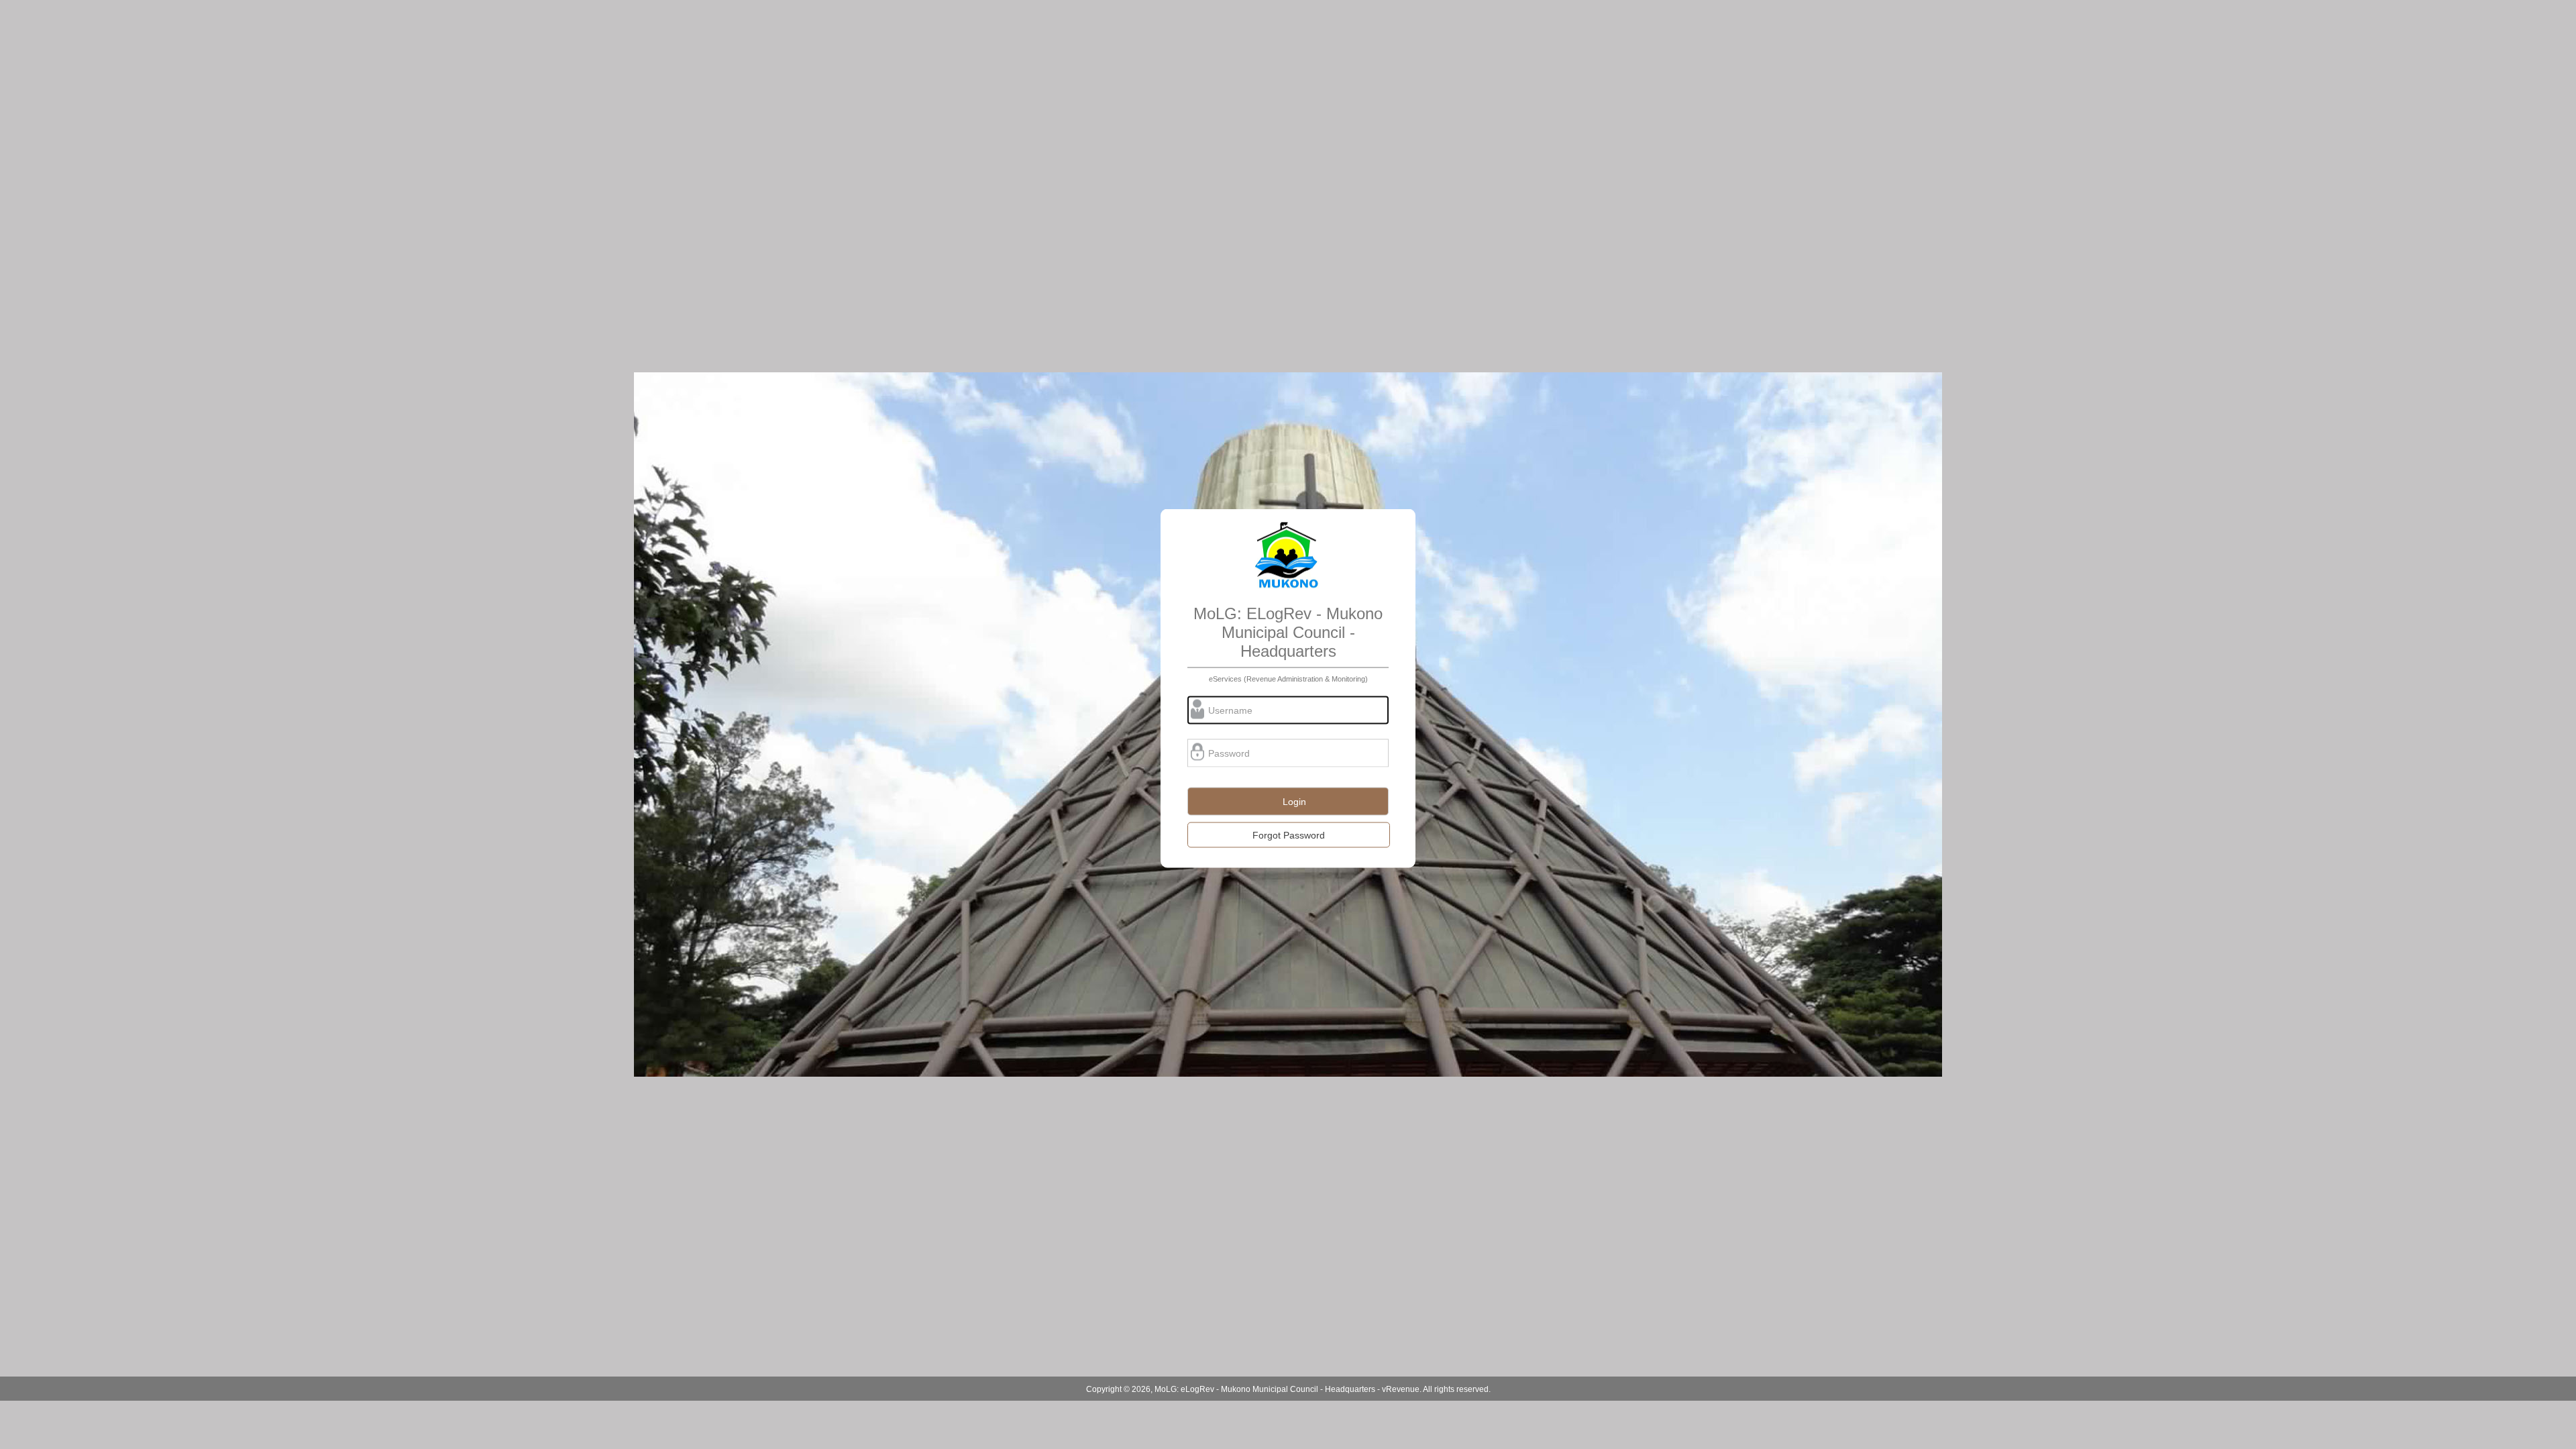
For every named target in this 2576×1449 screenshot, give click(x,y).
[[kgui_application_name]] (1288, 556)
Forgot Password (1289, 835)
